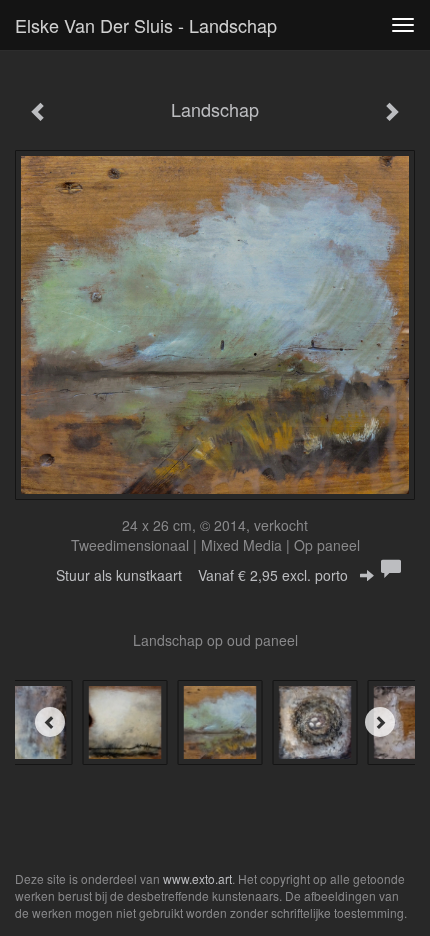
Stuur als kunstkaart (202, 575)
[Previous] (50, 722)
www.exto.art (197, 878)
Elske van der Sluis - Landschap (146, 25)
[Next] (380, 722)
